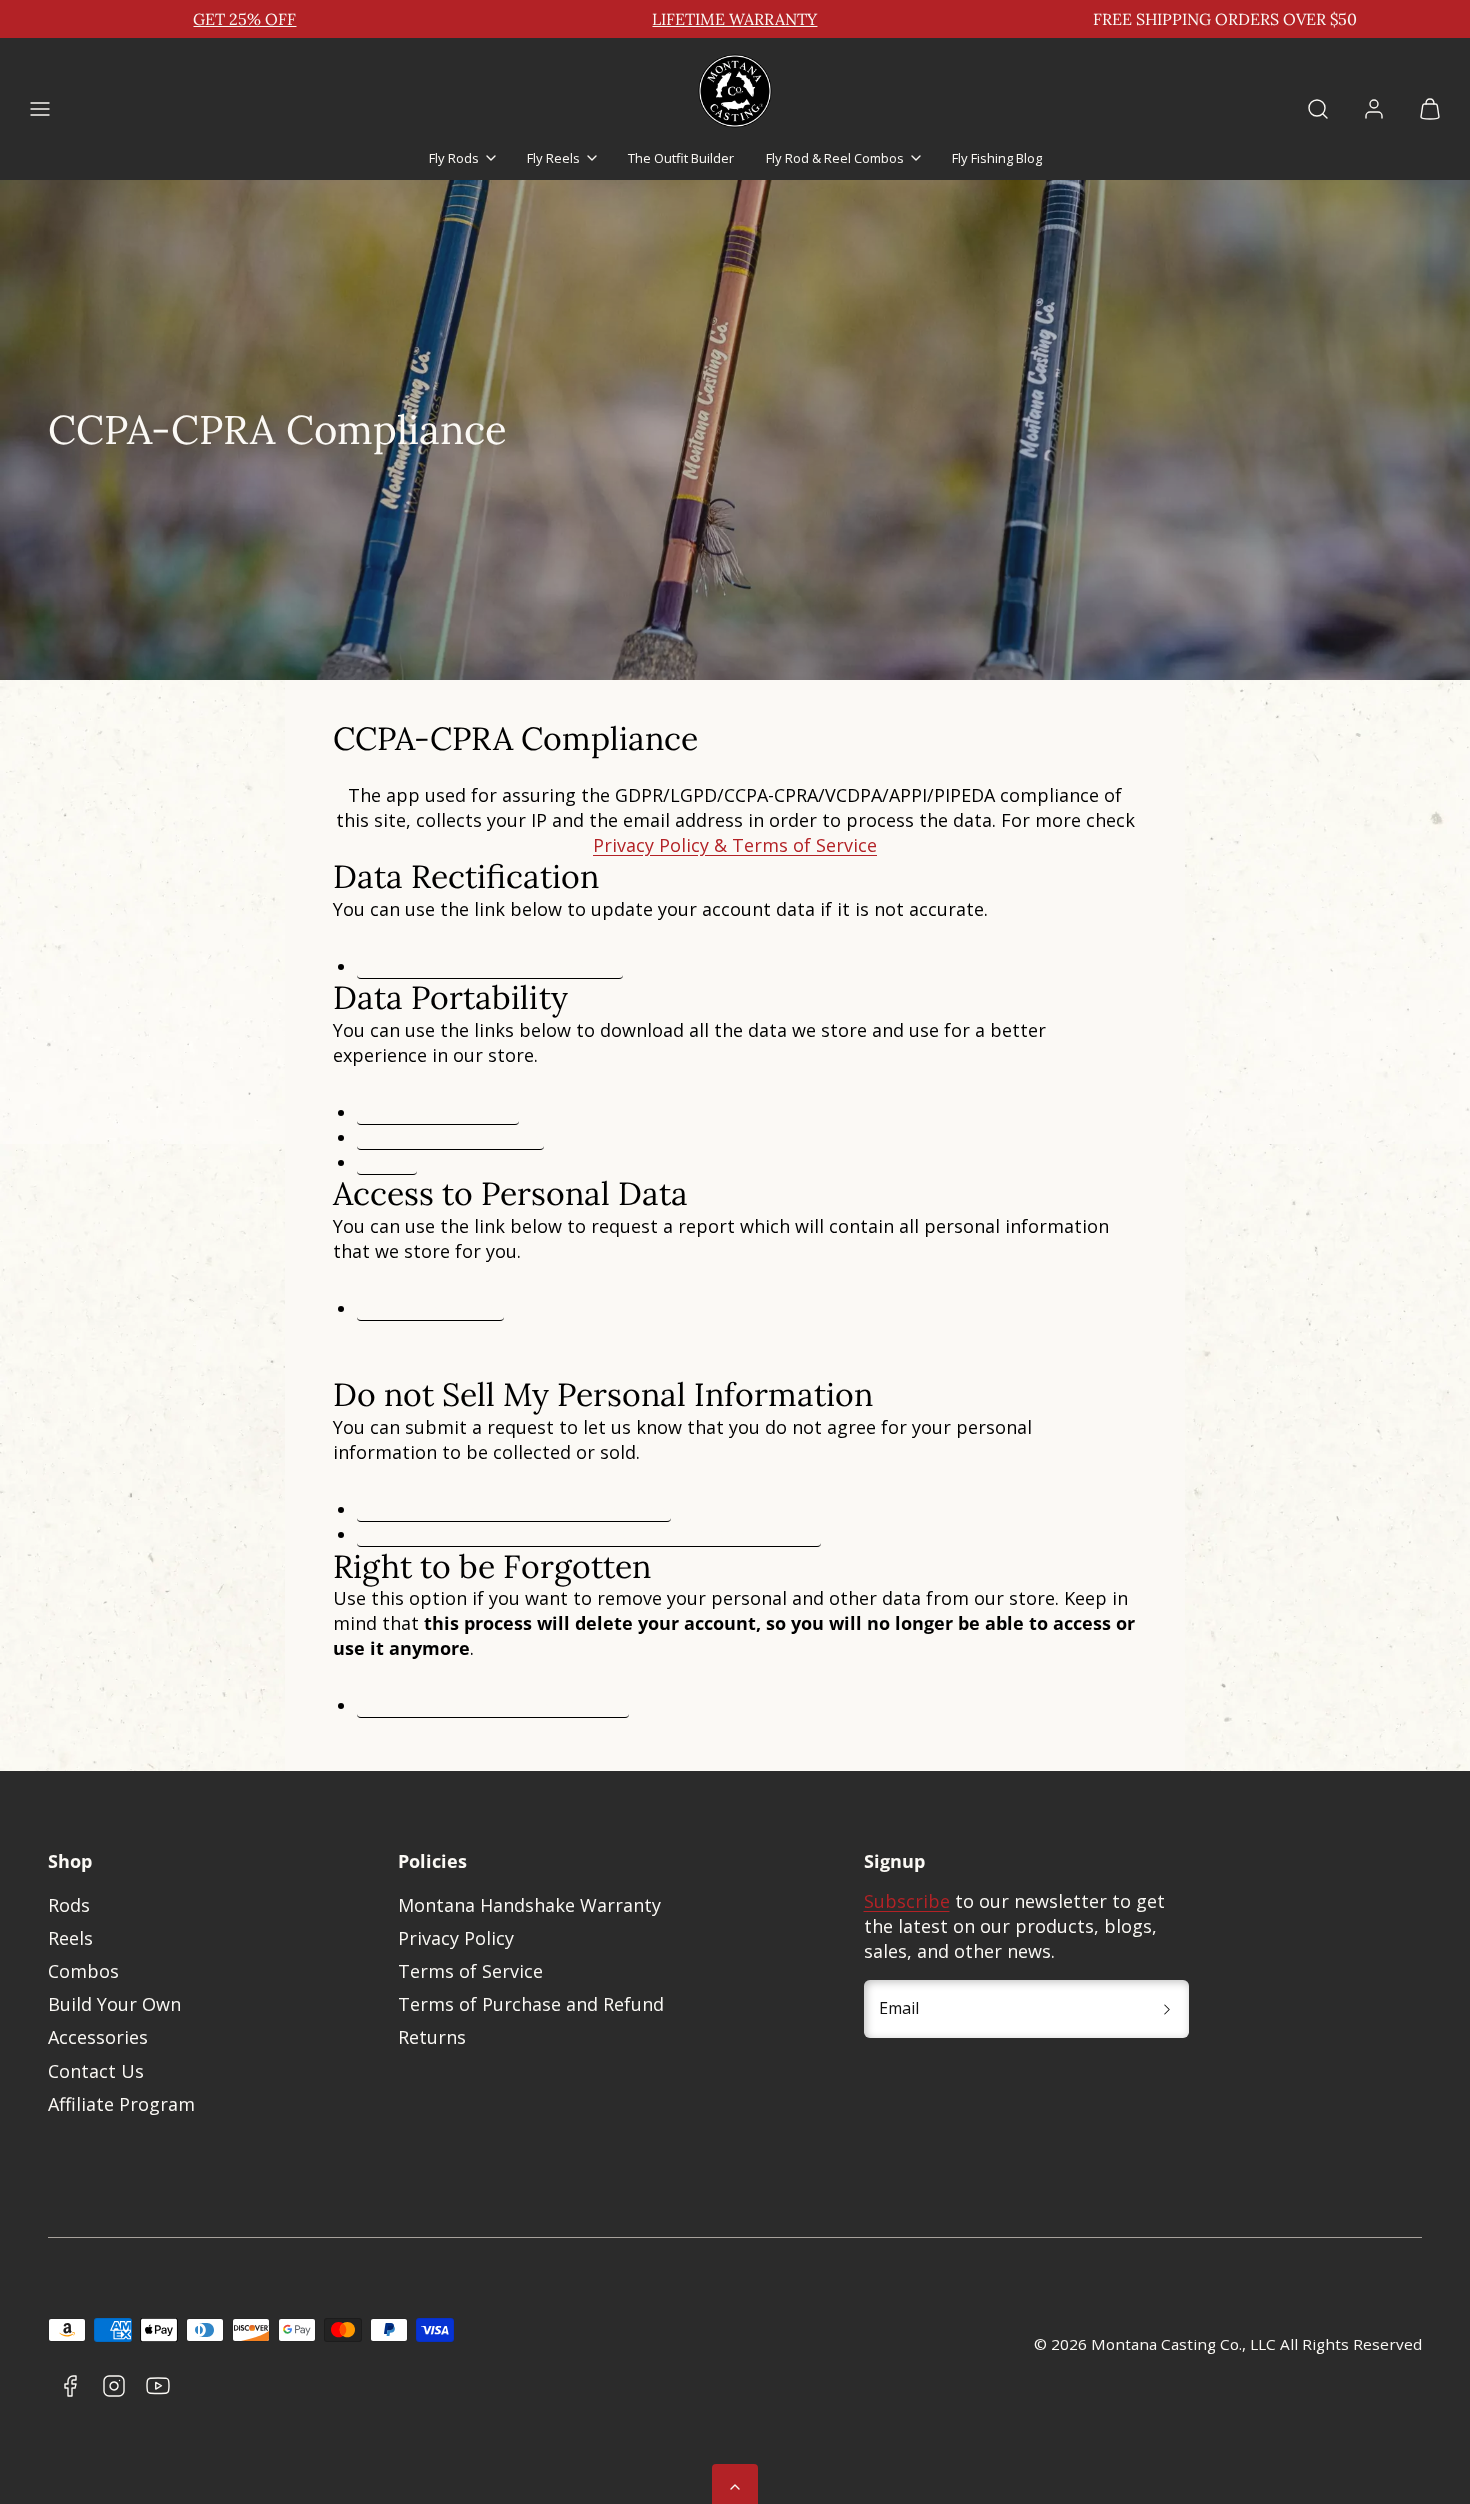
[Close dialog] (934, 1050)
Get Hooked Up (810, 1313)
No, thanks (810, 1434)
